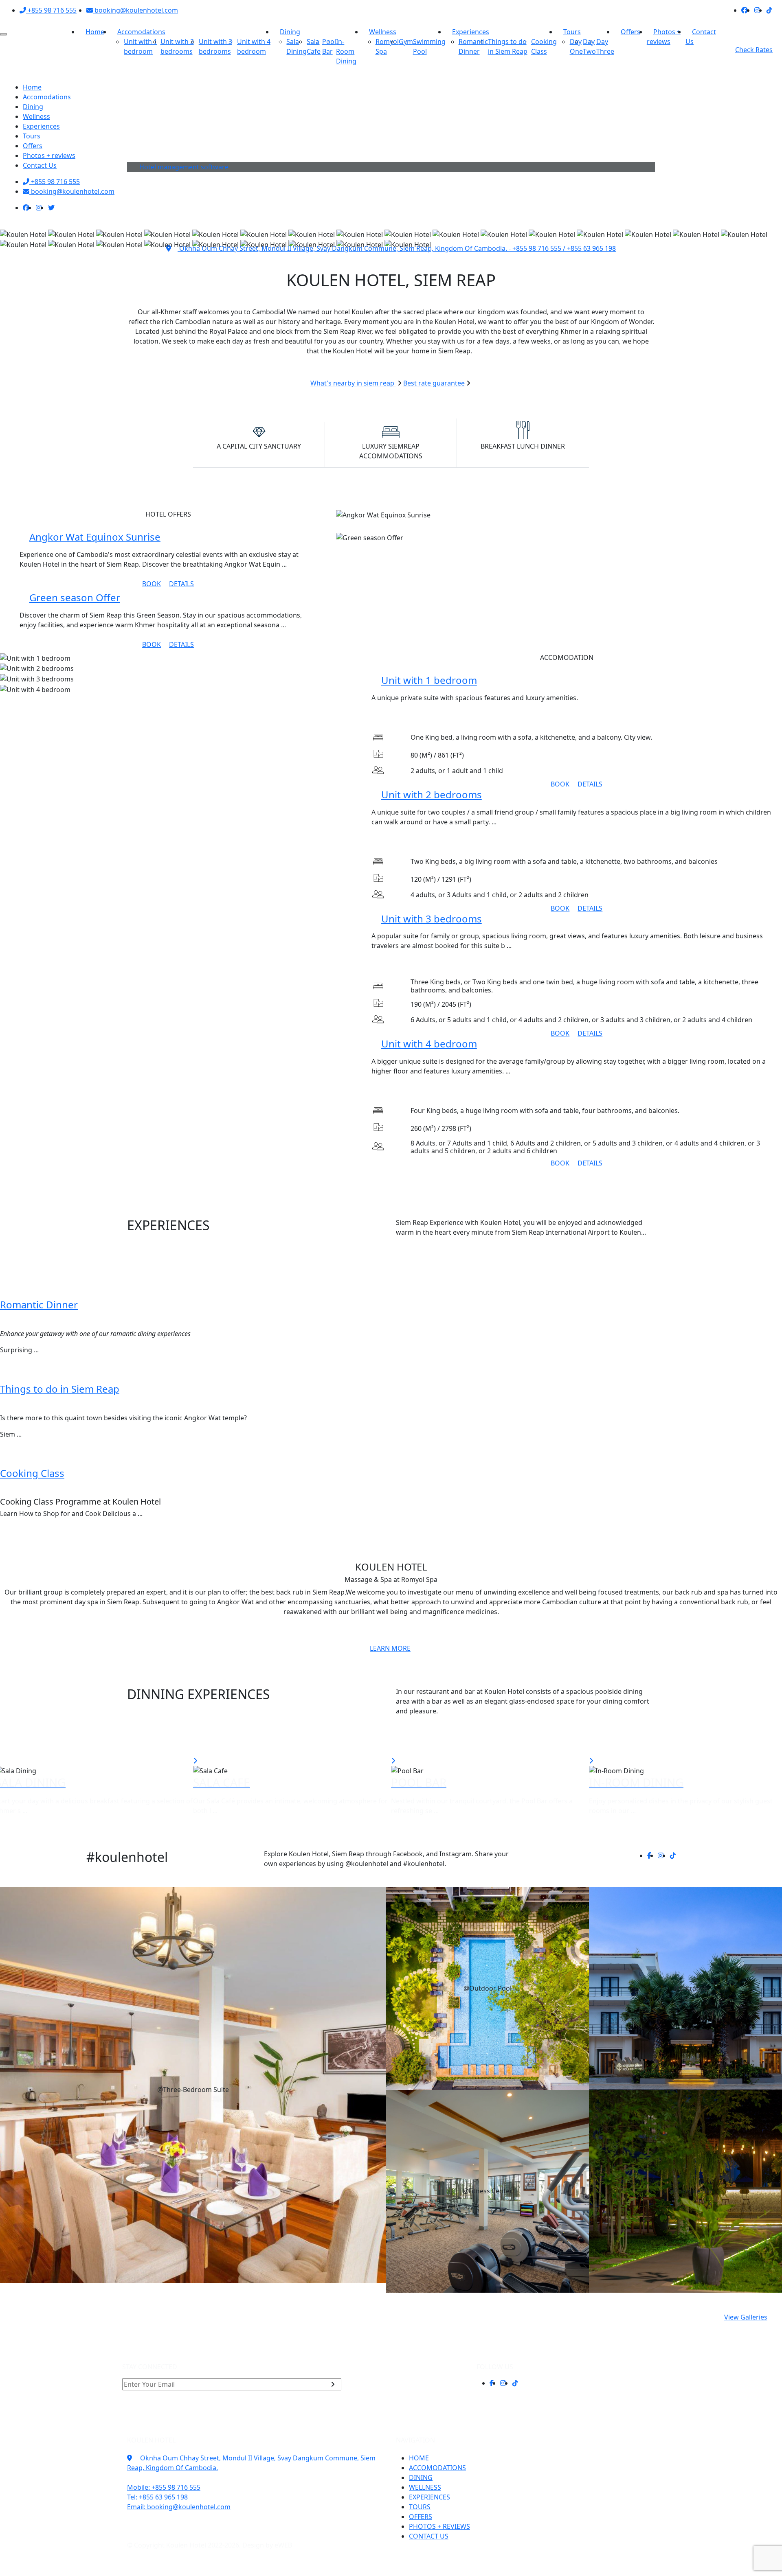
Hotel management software (184, 167)
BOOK (152, 584)
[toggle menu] (3, 34)
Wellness (383, 32)
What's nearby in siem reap (353, 383)
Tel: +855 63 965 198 (157, 2497)
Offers (630, 32)
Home (95, 32)
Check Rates (754, 50)
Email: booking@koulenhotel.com (179, 2507)
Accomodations (141, 32)
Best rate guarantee (434, 383)
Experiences (471, 32)
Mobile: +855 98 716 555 (164, 2487)
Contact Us (701, 37)
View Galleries (746, 2317)
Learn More (390, 1648)
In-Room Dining (346, 51)
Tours (572, 32)
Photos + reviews (664, 37)
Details (181, 584)
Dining (290, 32)
